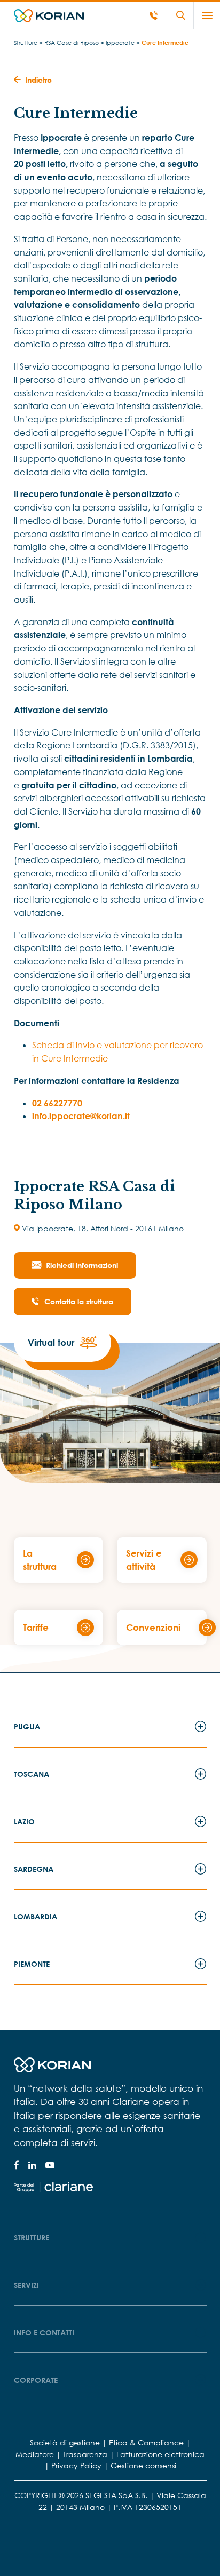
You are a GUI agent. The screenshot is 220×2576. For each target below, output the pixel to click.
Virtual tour (51, 1342)
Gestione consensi (143, 2465)
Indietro (38, 80)
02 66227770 (57, 1103)
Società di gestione (65, 2442)
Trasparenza (85, 2454)
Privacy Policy (76, 2465)
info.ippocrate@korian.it (81, 1116)
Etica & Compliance (146, 2442)
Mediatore (35, 2454)
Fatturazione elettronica (160, 2454)
